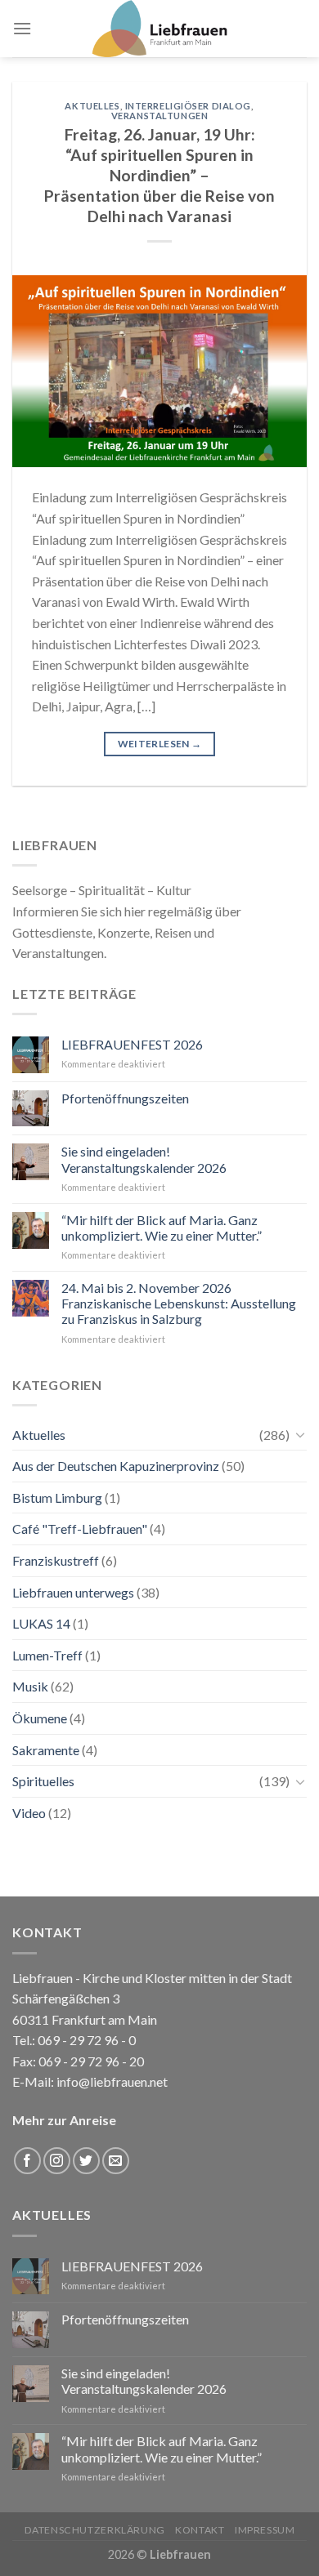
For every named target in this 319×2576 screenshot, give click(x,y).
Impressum (265, 2530)
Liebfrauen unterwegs (73, 1592)
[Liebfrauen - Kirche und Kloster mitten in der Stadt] (159, 29)
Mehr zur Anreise (64, 2120)
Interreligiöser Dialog (188, 106)
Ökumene (40, 1718)
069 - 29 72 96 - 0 (85, 2040)
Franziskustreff (56, 1560)
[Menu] (22, 28)
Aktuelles (92, 106)
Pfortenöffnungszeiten (125, 1098)
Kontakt (200, 2530)
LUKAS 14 (41, 1623)
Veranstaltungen (159, 116)
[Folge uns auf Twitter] (86, 2161)
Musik (30, 1686)
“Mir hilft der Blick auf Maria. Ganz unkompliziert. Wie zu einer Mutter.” (162, 1228)
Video (29, 1813)
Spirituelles (43, 1781)
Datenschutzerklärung (95, 2530)
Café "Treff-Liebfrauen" (80, 1529)
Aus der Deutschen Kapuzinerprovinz (116, 1466)
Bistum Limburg (57, 1497)
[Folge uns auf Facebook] (27, 2161)
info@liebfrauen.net (112, 2081)
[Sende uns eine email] (116, 2161)
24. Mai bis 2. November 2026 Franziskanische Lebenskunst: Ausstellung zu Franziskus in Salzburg (179, 1303)
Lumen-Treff (47, 1655)
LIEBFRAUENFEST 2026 (132, 1044)
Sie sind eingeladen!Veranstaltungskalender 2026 (144, 1159)
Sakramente (46, 1750)
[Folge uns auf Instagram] (57, 2161)
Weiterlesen (160, 744)
